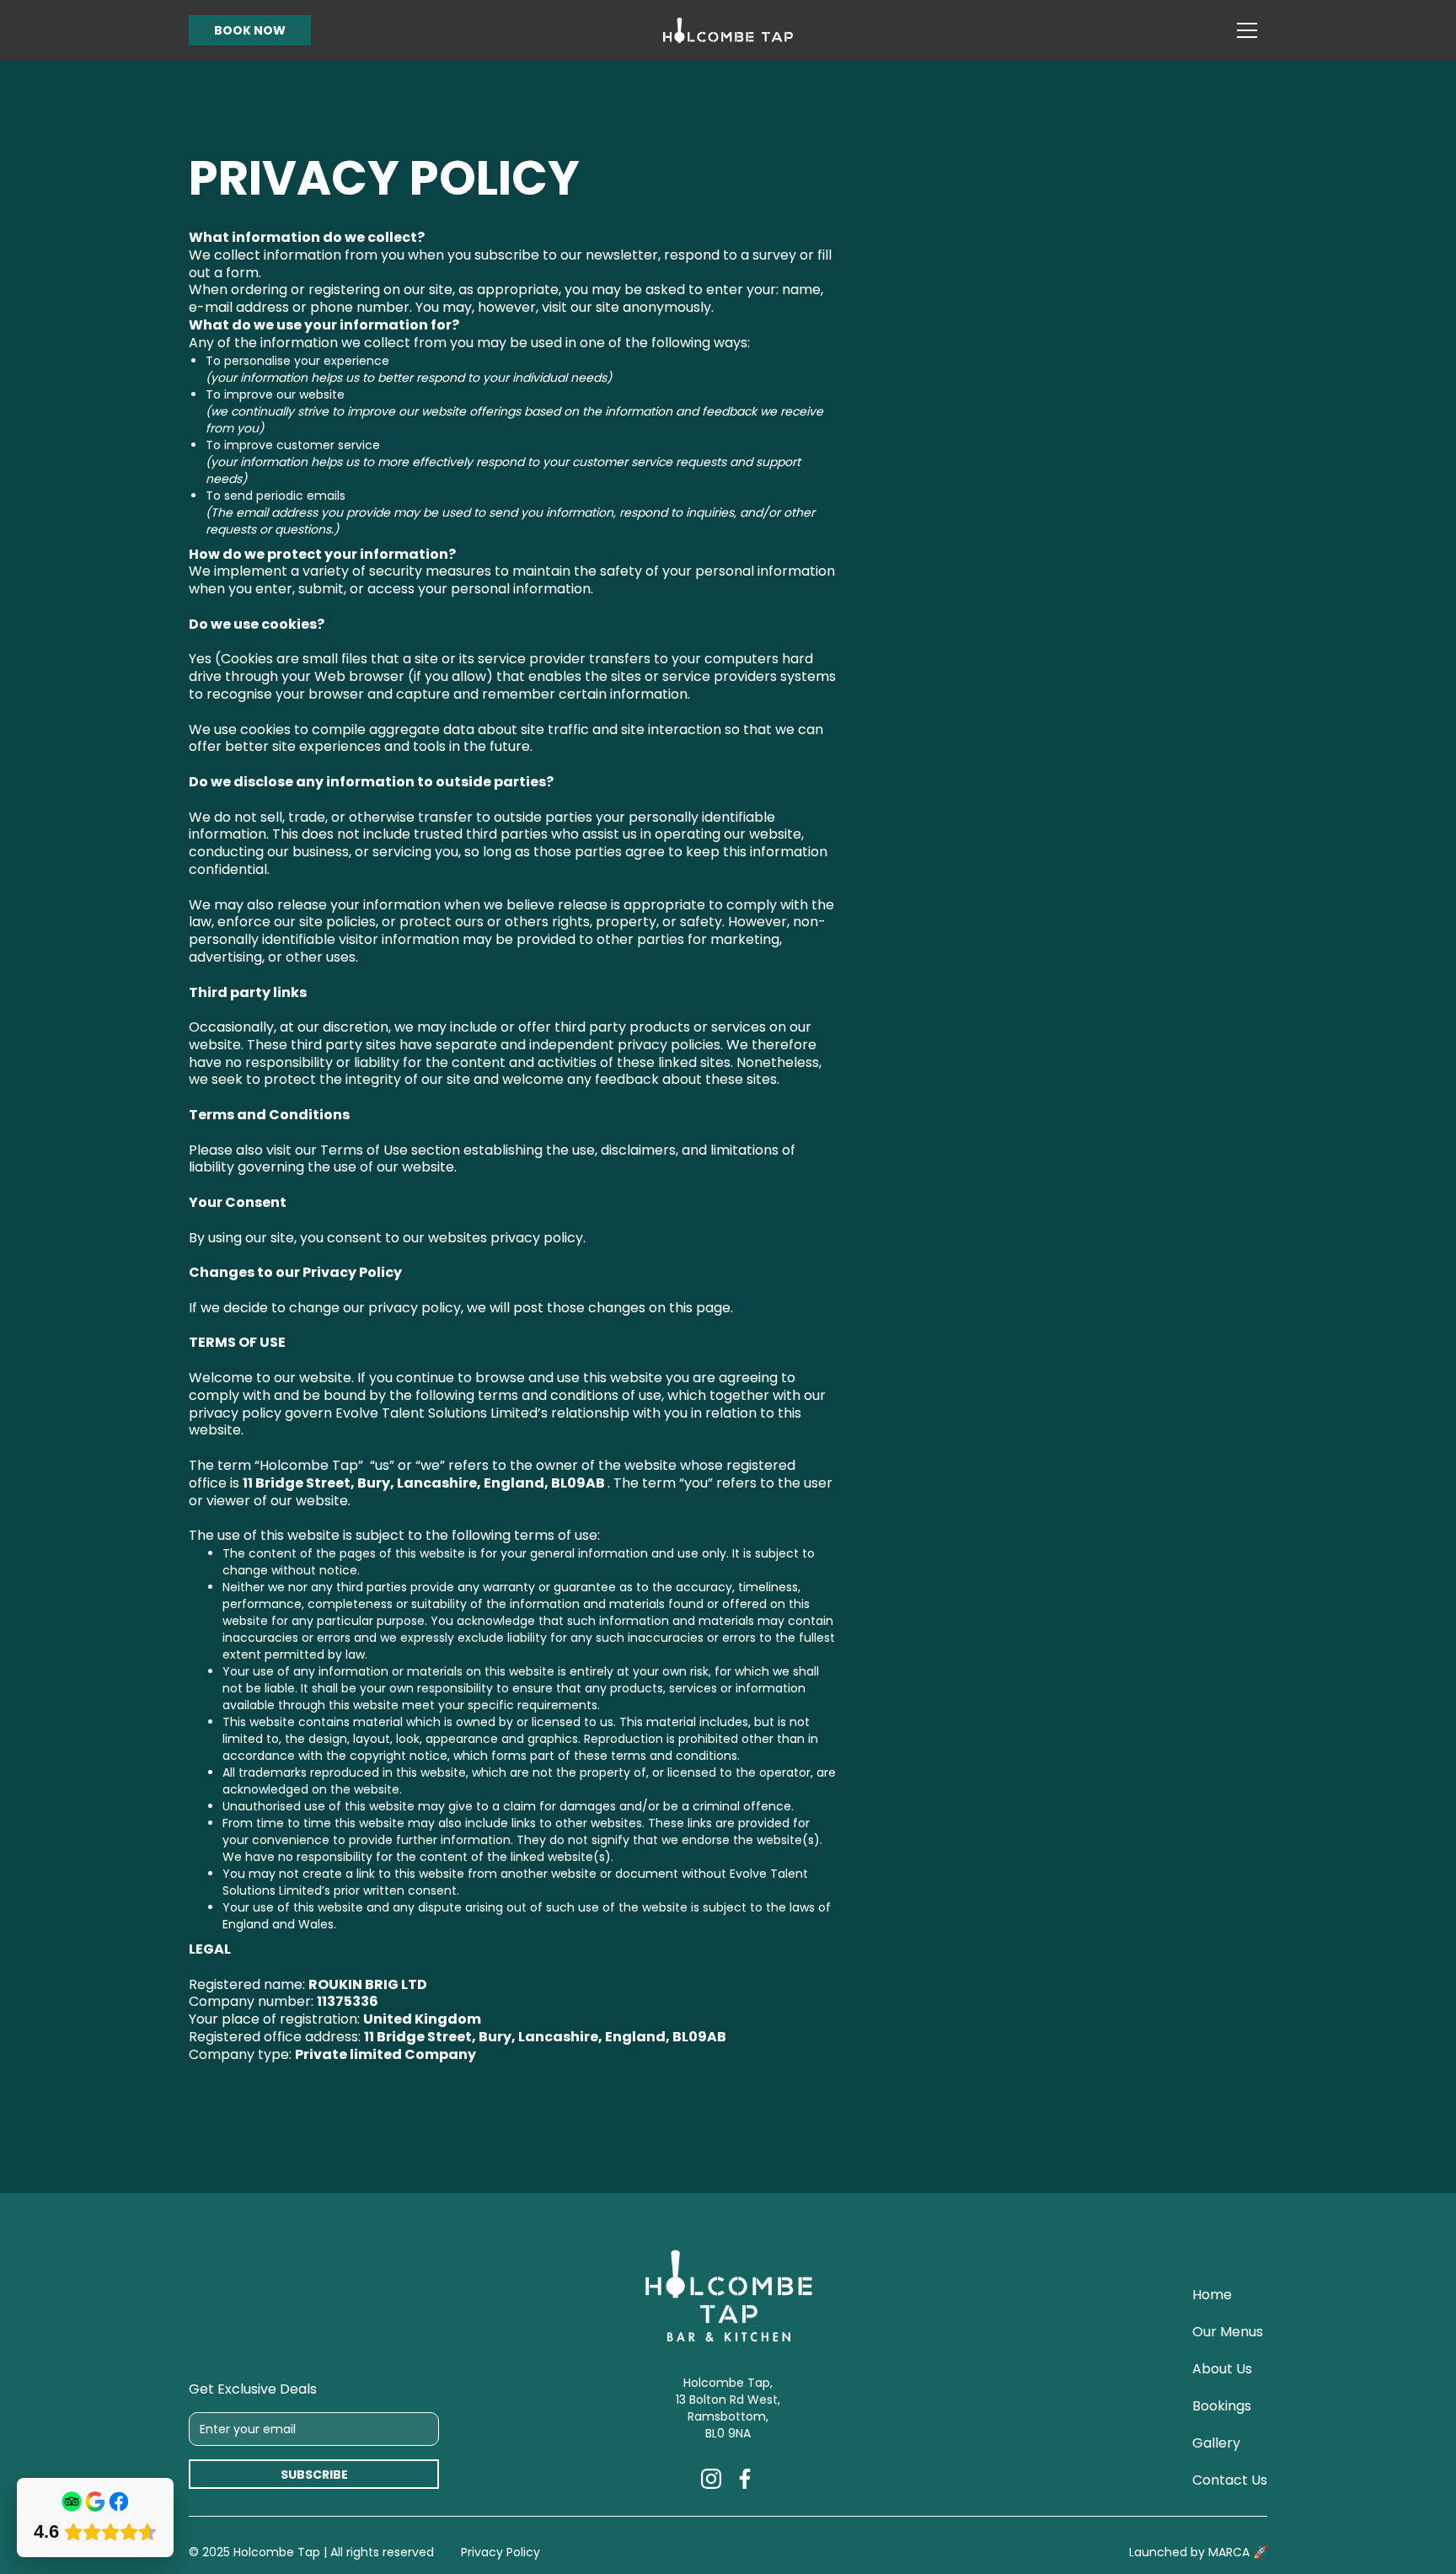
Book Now (250, 30)
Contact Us (1230, 2480)
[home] (728, 31)
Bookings (1222, 2406)
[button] (1247, 30)
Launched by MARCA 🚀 (1198, 2552)
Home (1212, 2295)
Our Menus (1228, 2332)
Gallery (1216, 2443)
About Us (1222, 2369)
